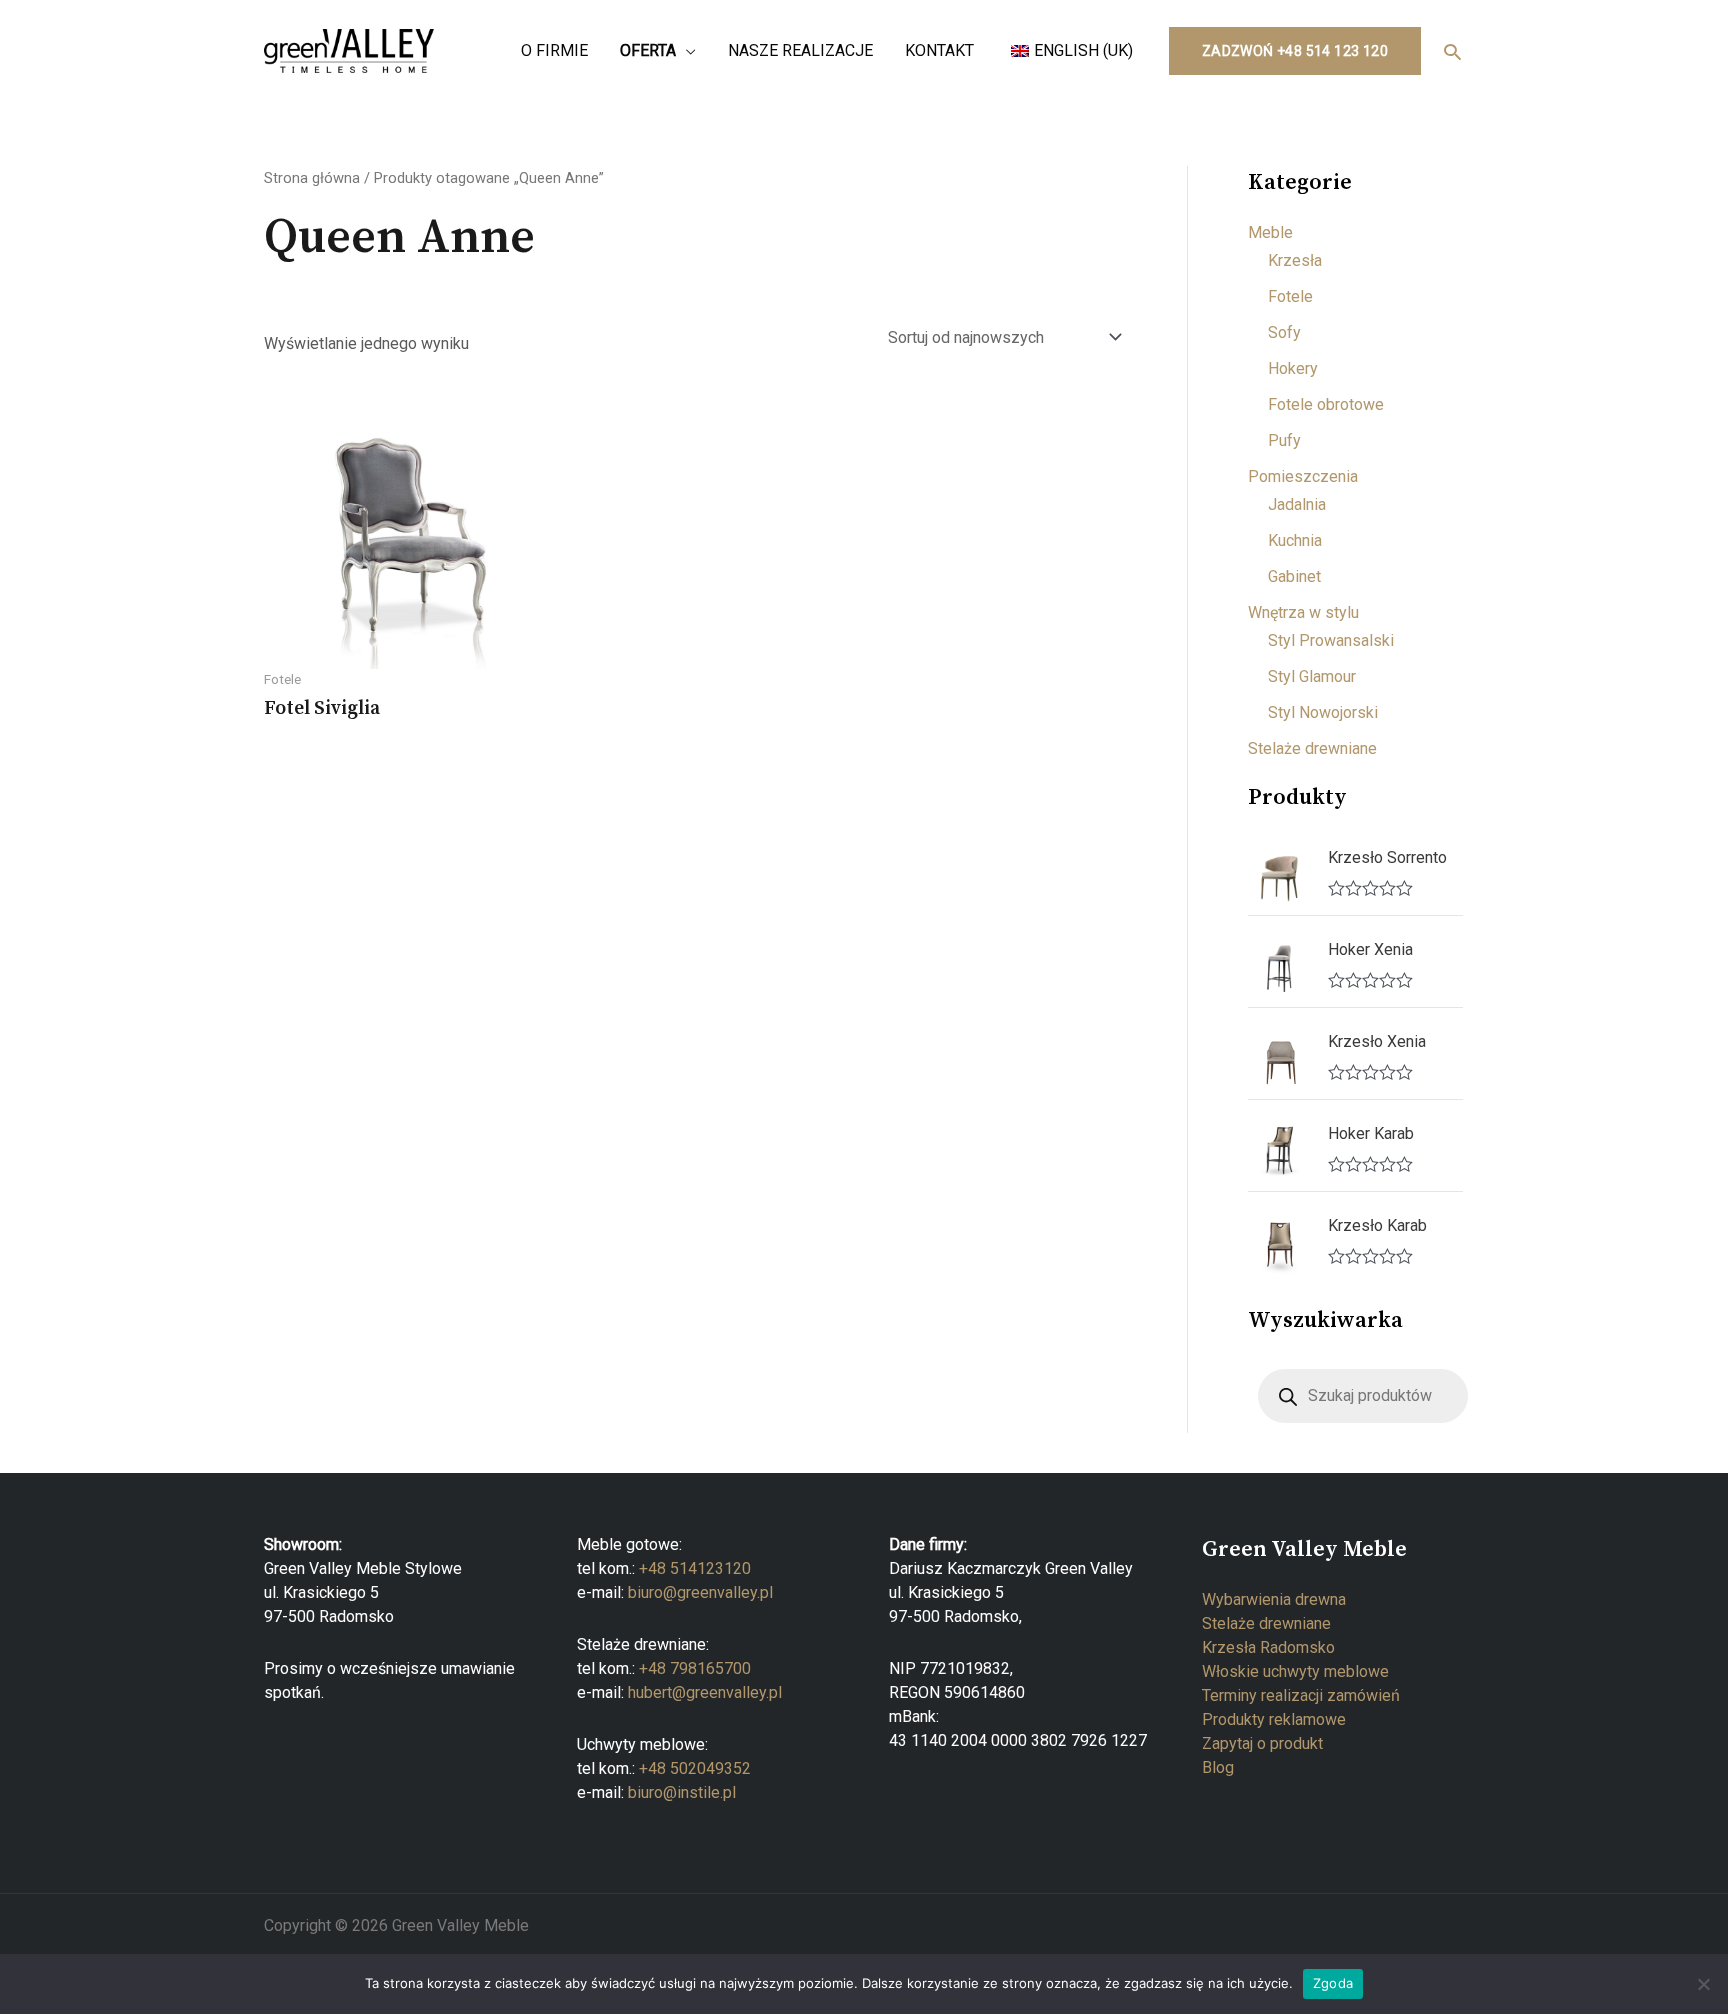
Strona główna (312, 178)
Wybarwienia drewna (1274, 1599)
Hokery (1293, 368)
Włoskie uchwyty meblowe (1295, 1671)
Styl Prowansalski (1331, 640)
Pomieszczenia (1303, 476)
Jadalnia (1297, 504)
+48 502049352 (695, 1768)
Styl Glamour (1312, 676)
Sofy (1284, 332)
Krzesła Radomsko (1268, 1647)
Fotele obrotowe (1326, 404)
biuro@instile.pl (682, 1792)
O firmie (554, 50)
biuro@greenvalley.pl (700, 1592)
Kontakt (939, 50)
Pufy (1284, 440)
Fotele (1290, 296)
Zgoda (1333, 1983)
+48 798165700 (695, 1668)
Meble (1270, 232)
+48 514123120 (695, 1568)
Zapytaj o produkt (1262, 1743)
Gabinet (1294, 576)
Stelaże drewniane (1312, 748)
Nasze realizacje (800, 50)
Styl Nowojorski (1323, 712)
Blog (1218, 1767)
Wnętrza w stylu (1303, 612)
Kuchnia (1295, 540)
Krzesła (1295, 260)
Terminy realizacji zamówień (1301, 1695)
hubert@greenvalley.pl (705, 1692)
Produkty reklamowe (1274, 1719)
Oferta (648, 50)
